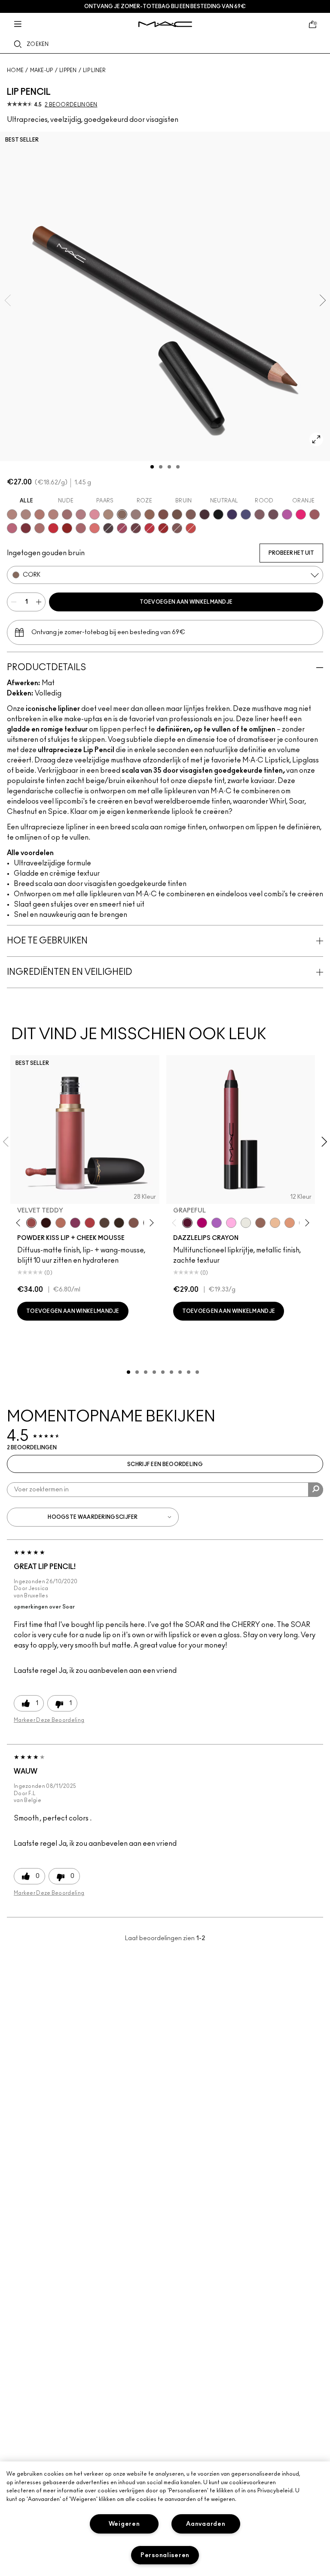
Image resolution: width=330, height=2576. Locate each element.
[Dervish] (81, 514)
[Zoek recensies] (316, 1490)
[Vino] (273, 514)
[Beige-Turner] (163, 514)
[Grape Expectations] (232, 514)
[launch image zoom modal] (316, 439)
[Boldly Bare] (40, 514)
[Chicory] (81, 528)
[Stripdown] (26, 514)
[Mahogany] (177, 528)
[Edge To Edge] (95, 514)
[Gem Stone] (260, 1223)
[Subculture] (12, 514)
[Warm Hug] (61, 1223)
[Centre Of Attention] (163, 528)
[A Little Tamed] (90, 1223)
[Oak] (108, 514)
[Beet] (122, 528)
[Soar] (12, 528)
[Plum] (260, 514)
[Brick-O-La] (26, 528)
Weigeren (124, 2524)
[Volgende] (150, 1223)
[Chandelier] (290, 1223)
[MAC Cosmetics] (165, 24)
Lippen (68, 70)
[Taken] (134, 1223)
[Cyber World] (246, 514)
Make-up (42, 70)
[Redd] (191, 528)
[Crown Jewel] (246, 1223)
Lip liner (95, 70)
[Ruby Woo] (53, 528)
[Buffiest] (104, 1223)
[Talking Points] (301, 514)
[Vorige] (20, 1223)
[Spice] (53, 514)
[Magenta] (287, 514)
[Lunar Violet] (217, 1223)
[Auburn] (40, 528)
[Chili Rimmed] (67, 528)
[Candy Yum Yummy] (202, 1223)
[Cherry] (150, 528)
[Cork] (122, 514)
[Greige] (177, 514)
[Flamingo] (95, 528)
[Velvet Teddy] (31, 1223)
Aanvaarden (206, 2524)
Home (15, 70)
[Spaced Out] (231, 1223)
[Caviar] (218, 514)
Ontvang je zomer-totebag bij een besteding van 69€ (165, 6)
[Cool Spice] (150, 514)
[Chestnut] (191, 514)
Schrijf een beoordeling (165, 1464)
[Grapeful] (187, 1223)
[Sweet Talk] (315, 514)
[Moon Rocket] (275, 1223)
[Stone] (136, 514)
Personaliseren (165, 2555)
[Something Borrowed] (75, 1223)
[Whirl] (67, 514)
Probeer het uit (291, 553)
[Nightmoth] (108, 528)
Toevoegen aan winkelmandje (186, 602)
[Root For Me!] (205, 514)
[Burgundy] (136, 528)
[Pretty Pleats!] (46, 1223)
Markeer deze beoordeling (49, 1720)
